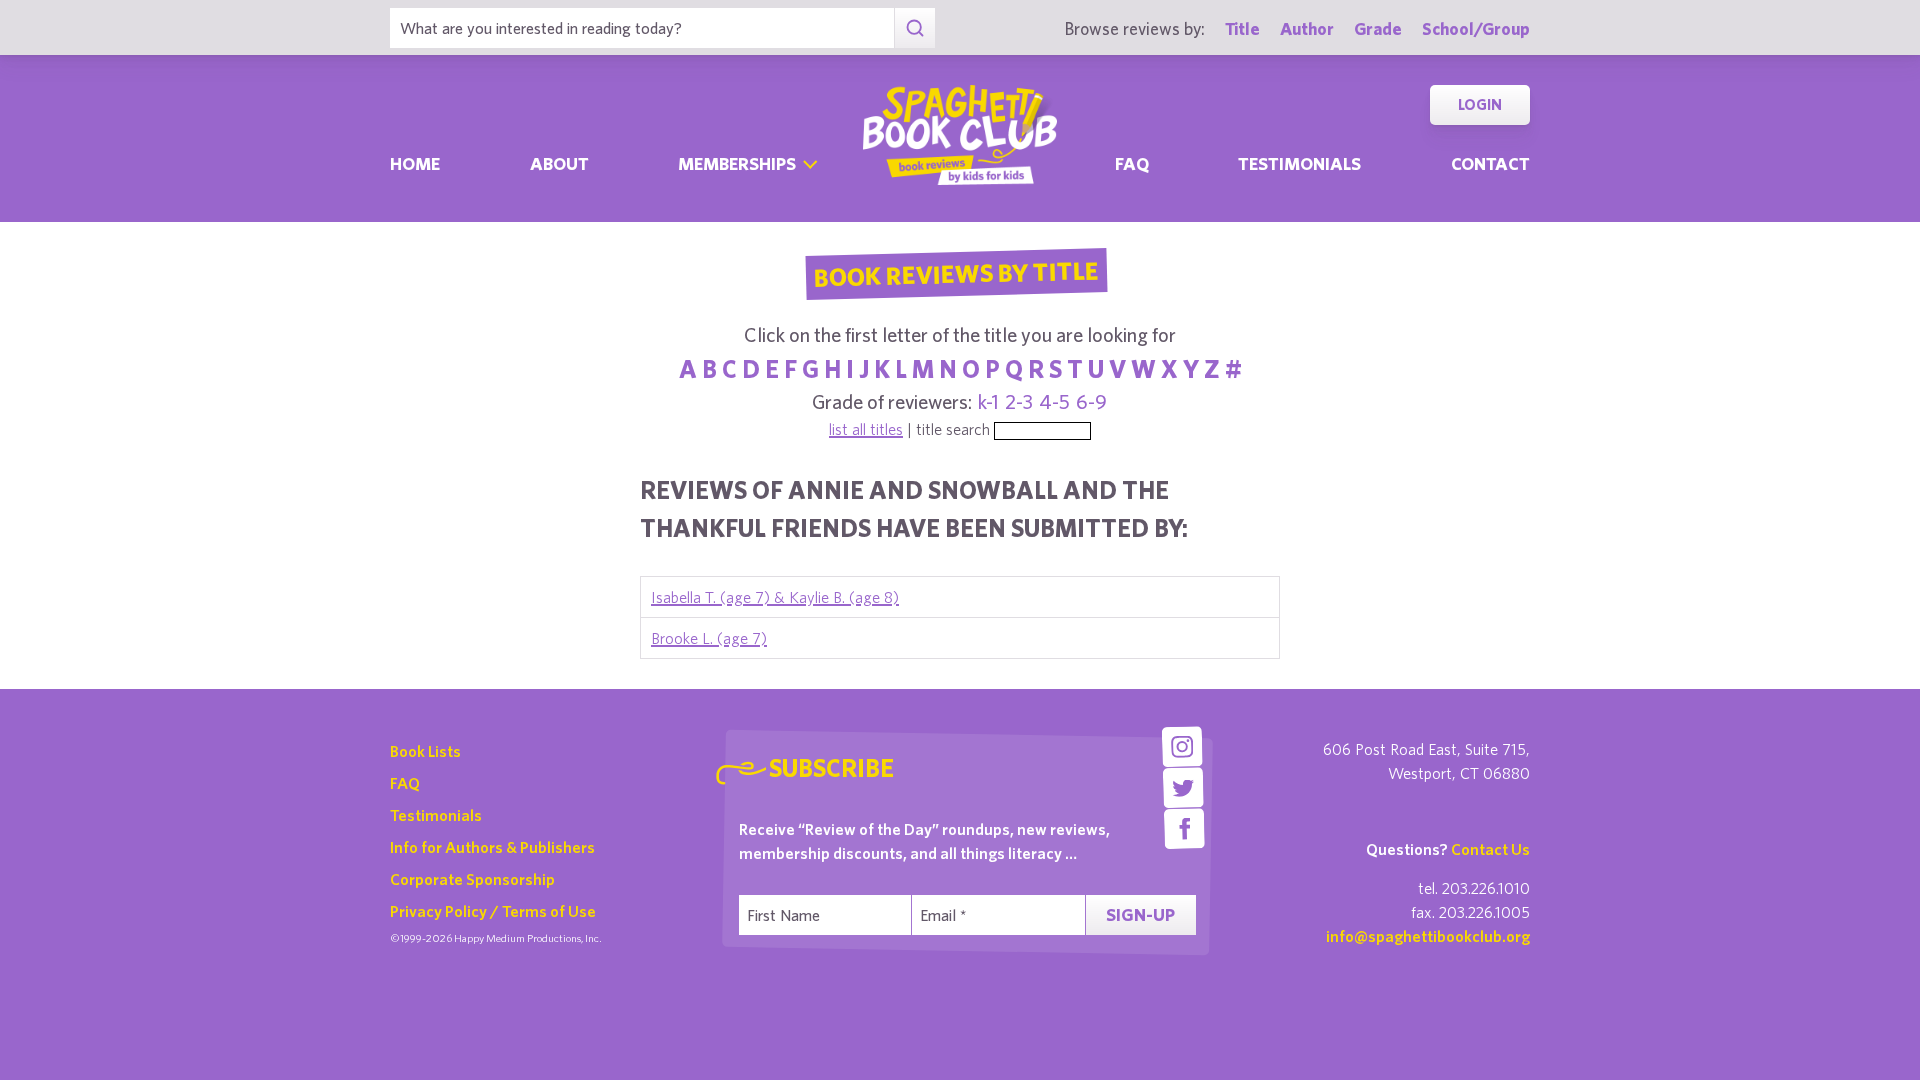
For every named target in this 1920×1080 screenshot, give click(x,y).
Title (1242, 28)
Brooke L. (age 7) (709, 638)
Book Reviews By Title (956, 273)
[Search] (914, 28)
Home (415, 163)
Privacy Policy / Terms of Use (493, 911)
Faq (1132, 163)
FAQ (405, 783)
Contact (1490, 163)
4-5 (1054, 401)
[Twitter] (1183, 787)
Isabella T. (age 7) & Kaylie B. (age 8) (775, 597)
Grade (1378, 28)
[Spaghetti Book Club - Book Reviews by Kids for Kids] (960, 135)
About (559, 163)
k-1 (988, 401)
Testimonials (1299, 163)
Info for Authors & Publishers (492, 847)
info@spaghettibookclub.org (1428, 936)
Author (1307, 28)
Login (1480, 104)
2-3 (1019, 401)
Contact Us (1490, 849)
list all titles (866, 429)
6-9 (1091, 401)
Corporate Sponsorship (472, 879)
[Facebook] (1184, 828)
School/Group (1476, 28)
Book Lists (425, 751)
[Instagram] (1181, 746)
